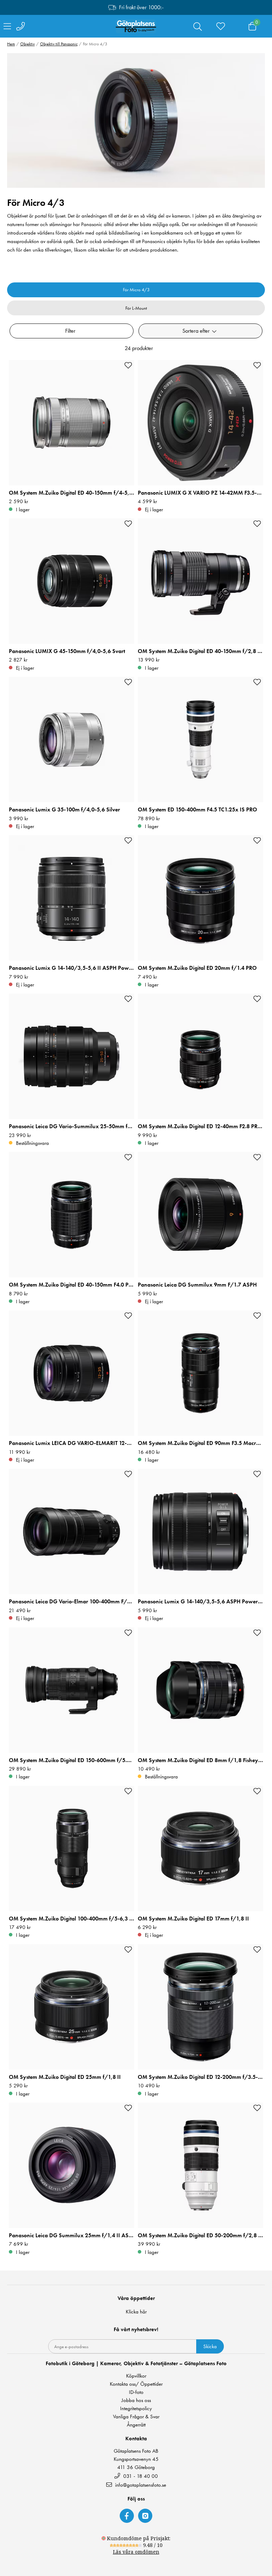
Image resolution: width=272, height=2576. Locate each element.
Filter (70, 331)
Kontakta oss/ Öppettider (136, 2384)
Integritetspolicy (136, 2409)
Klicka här (136, 2312)
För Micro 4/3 (136, 290)
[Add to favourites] (128, 365)
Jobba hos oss (136, 2400)
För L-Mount (136, 308)
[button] (200, 331)
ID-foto (136, 2392)
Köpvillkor (136, 2376)
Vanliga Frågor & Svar (136, 2417)
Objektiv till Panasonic (59, 44)
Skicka (210, 2346)
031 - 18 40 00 (140, 2476)
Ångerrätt (136, 2425)
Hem (11, 44)
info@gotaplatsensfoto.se (141, 2485)
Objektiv (27, 44)
